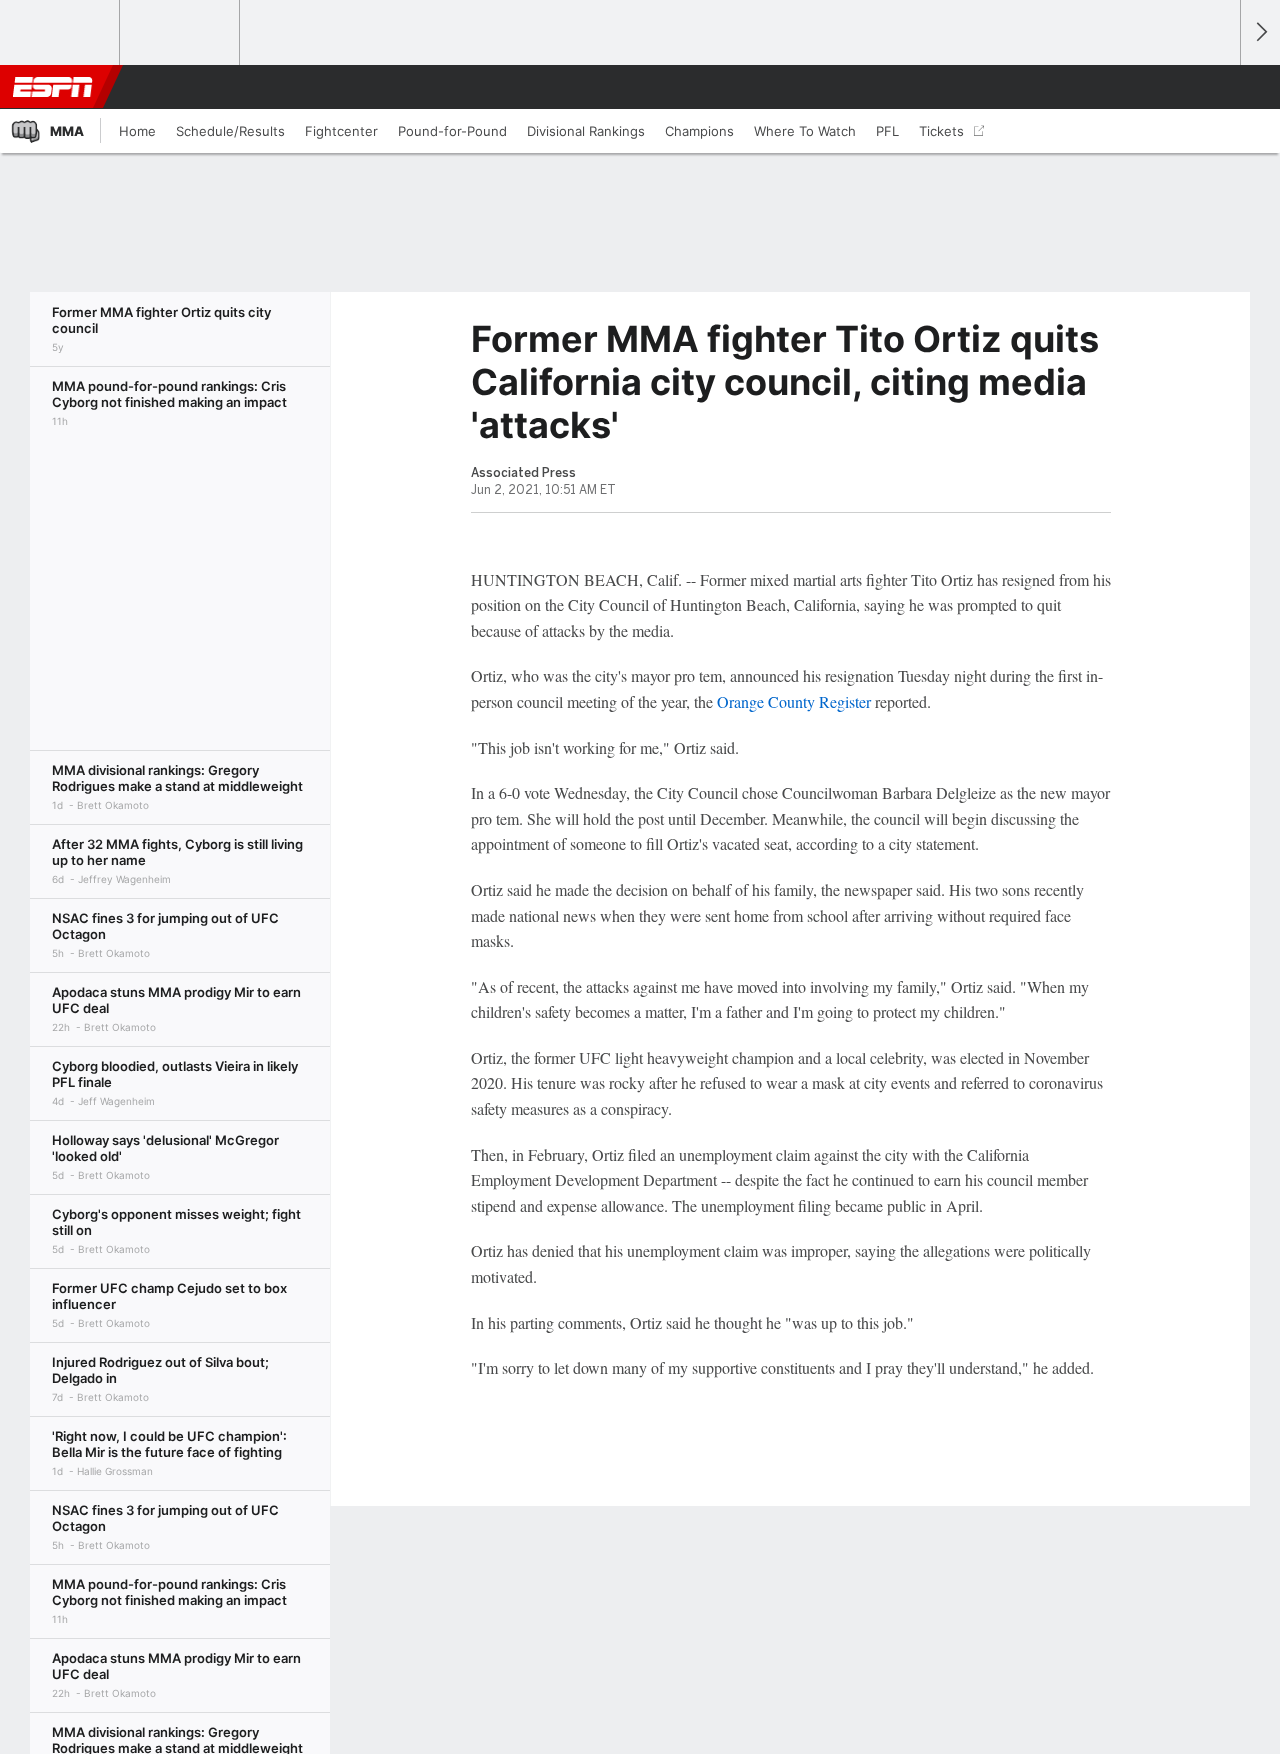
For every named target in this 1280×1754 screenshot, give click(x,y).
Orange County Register (794, 701)
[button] (1216, 87)
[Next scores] (1260, 32)
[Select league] (61, 33)
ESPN (53, 87)
